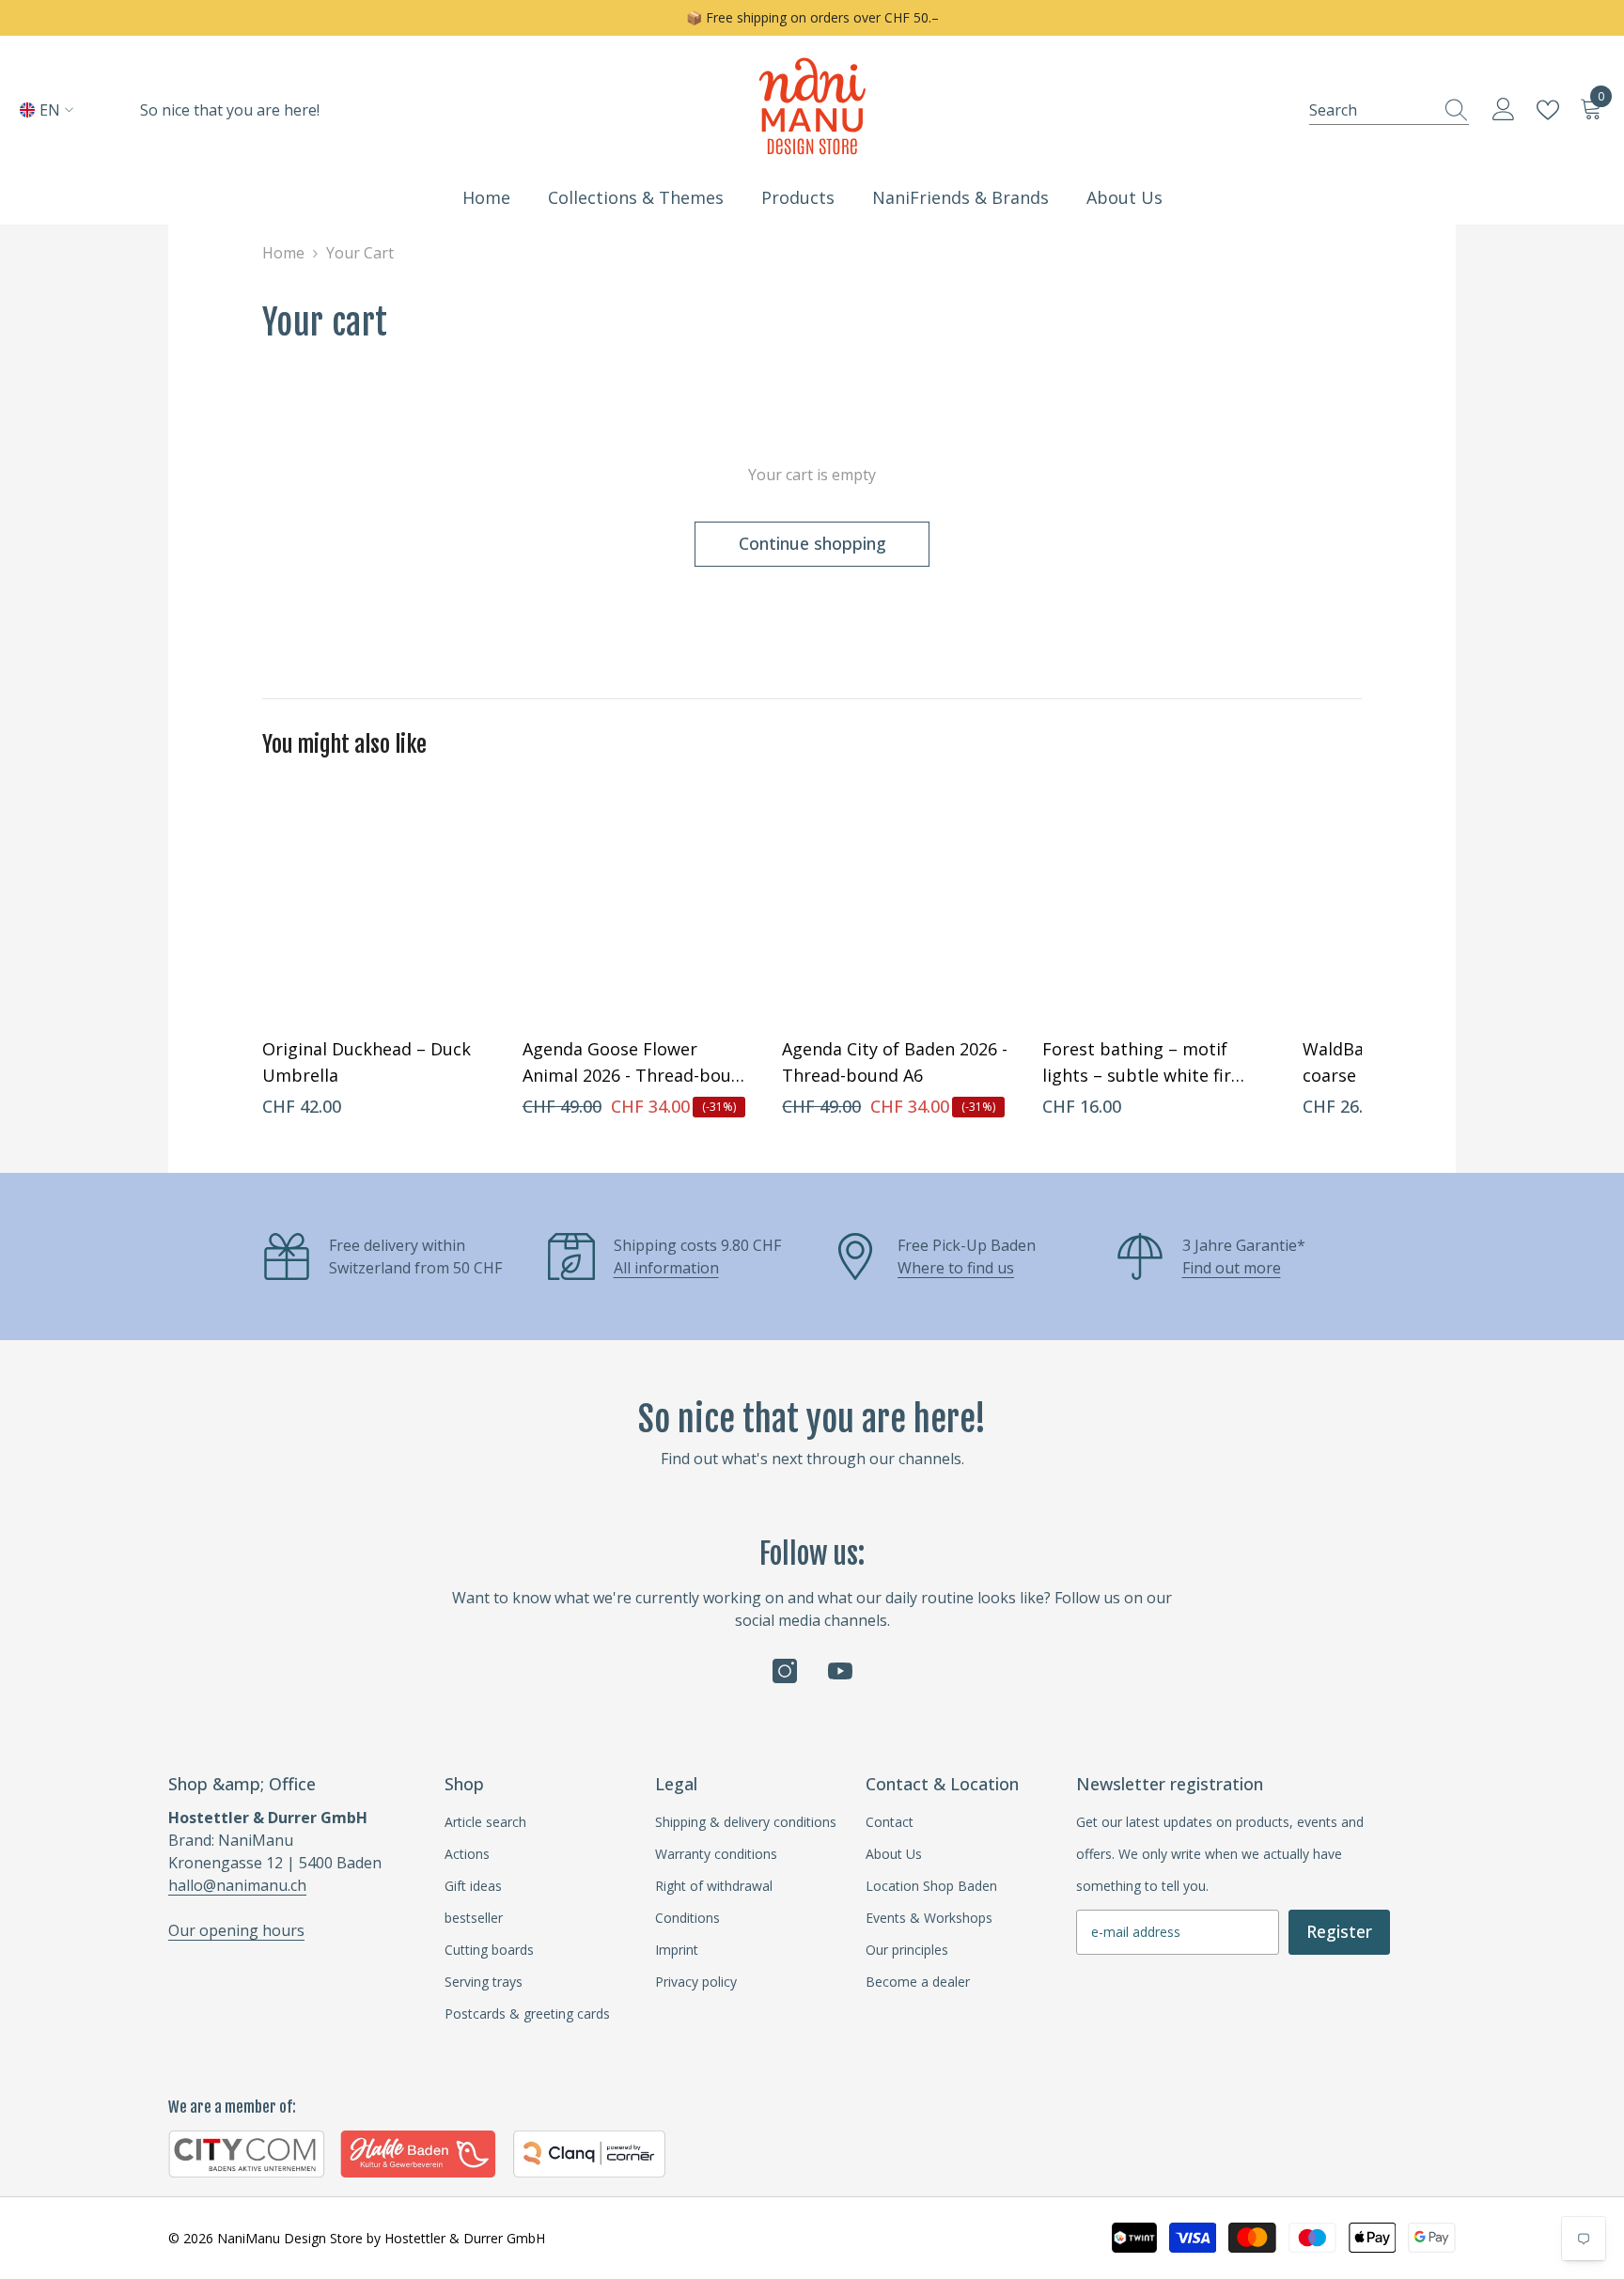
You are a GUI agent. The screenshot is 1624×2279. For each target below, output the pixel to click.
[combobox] (1371, 109)
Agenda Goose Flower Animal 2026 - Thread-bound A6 (637, 1063)
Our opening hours (236, 1930)
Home (283, 253)
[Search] (1389, 110)
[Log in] (1504, 110)
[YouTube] (840, 1671)
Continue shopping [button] (812, 543)
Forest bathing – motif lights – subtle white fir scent (1137, 1063)
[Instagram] (785, 1671)
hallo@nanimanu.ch (237, 1885)
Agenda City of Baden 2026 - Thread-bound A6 (895, 1062)
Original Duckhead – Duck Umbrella (367, 1062)
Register (1339, 1931)
